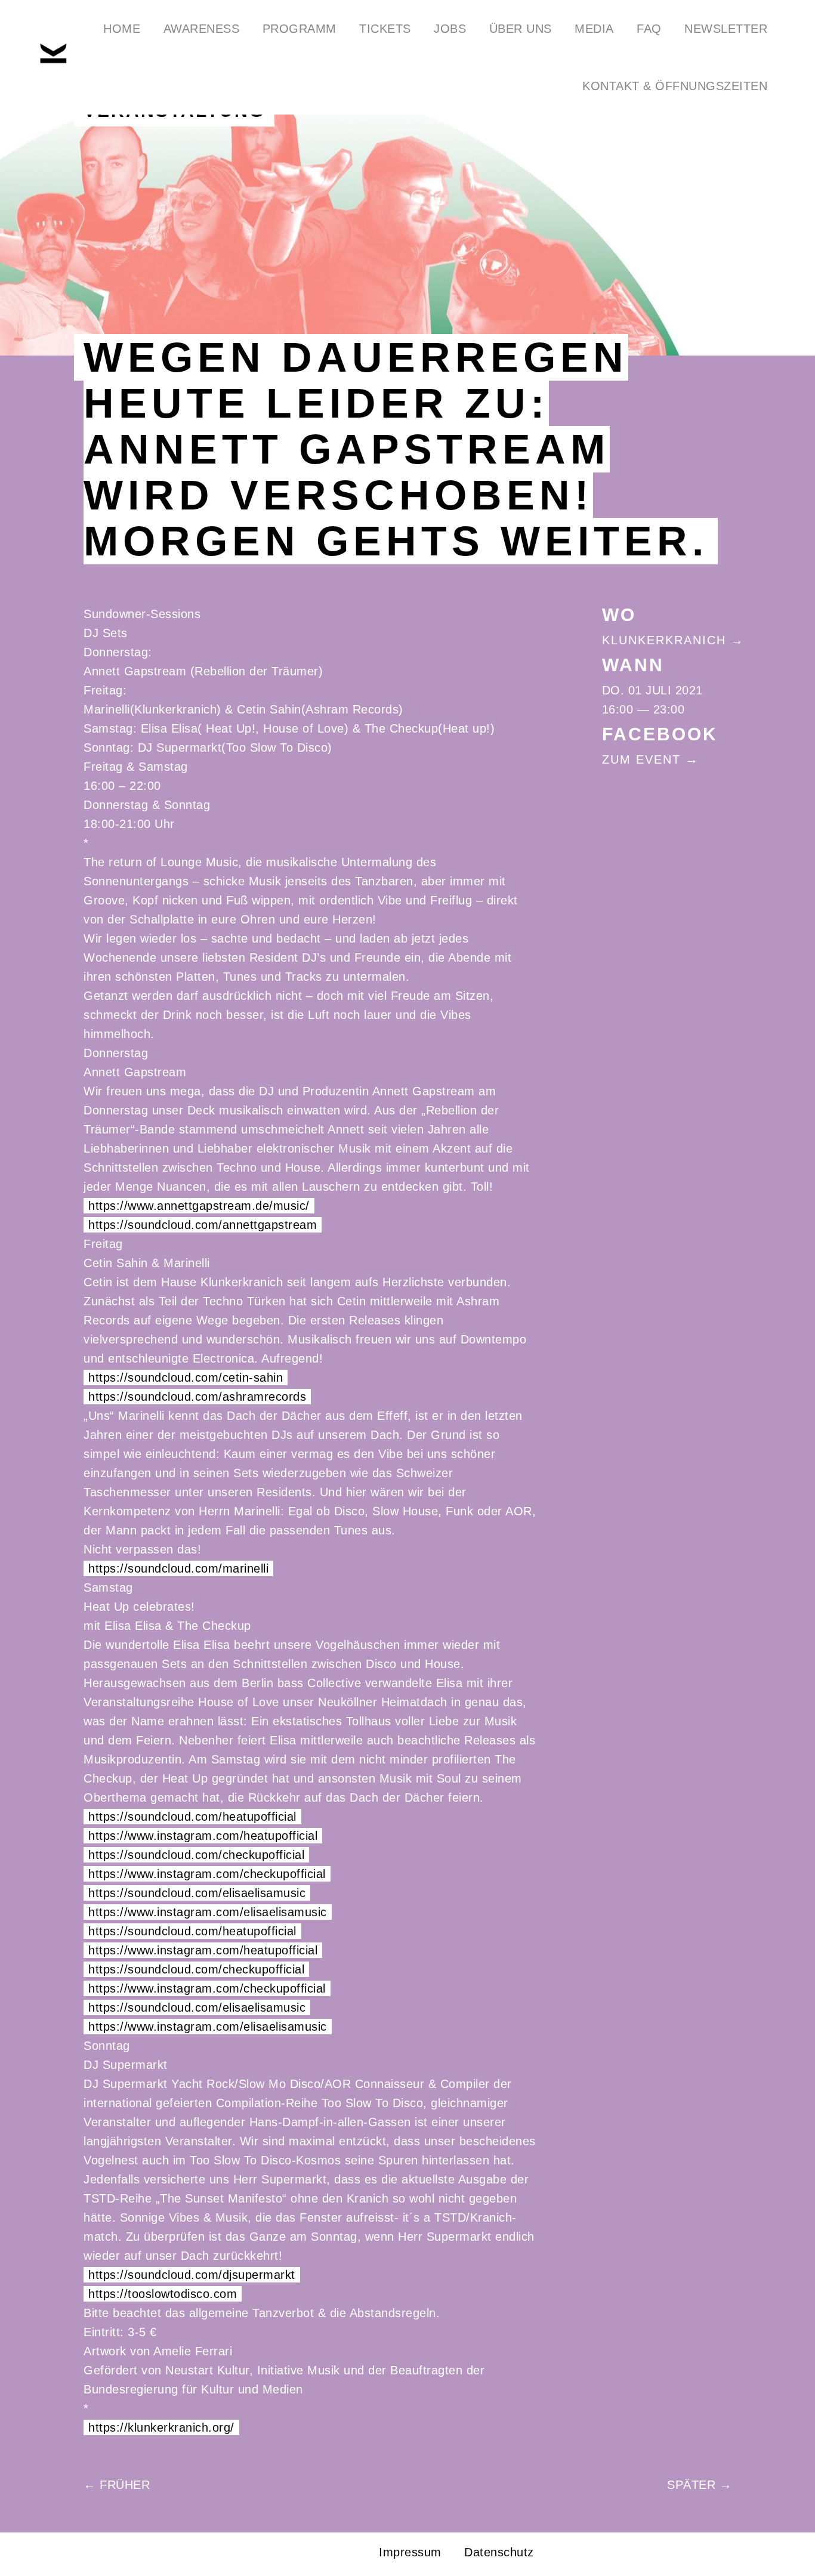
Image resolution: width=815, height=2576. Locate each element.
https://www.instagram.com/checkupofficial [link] (207, 1874)
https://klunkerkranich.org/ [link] (161, 2427)
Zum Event (641, 759)
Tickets (385, 29)
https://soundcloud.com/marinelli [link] (178, 1568)
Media (594, 29)
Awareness (202, 29)
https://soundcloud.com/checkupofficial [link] (196, 1855)
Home (122, 29)
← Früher (117, 2485)
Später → (699, 2485)
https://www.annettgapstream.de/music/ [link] (199, 1206)
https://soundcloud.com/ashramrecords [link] (197, 1397)
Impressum (410, 2552)
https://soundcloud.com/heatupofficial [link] (192, 1817)
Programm (300, 29)
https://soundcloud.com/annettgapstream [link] (203, 1225)
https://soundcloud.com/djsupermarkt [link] (192, 2275)
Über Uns (521, 29)
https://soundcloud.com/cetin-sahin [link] (186, 1377)
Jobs (450, 29)
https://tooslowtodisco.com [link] (163, 2294)
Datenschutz (499, 2552)
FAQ (649, 29)
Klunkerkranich (664, 640)
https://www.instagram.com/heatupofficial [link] (203, 1836)
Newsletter (726, 29)
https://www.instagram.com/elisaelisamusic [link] (208, 1912)
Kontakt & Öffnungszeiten (675, 86)
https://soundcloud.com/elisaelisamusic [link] (197, 1893)
